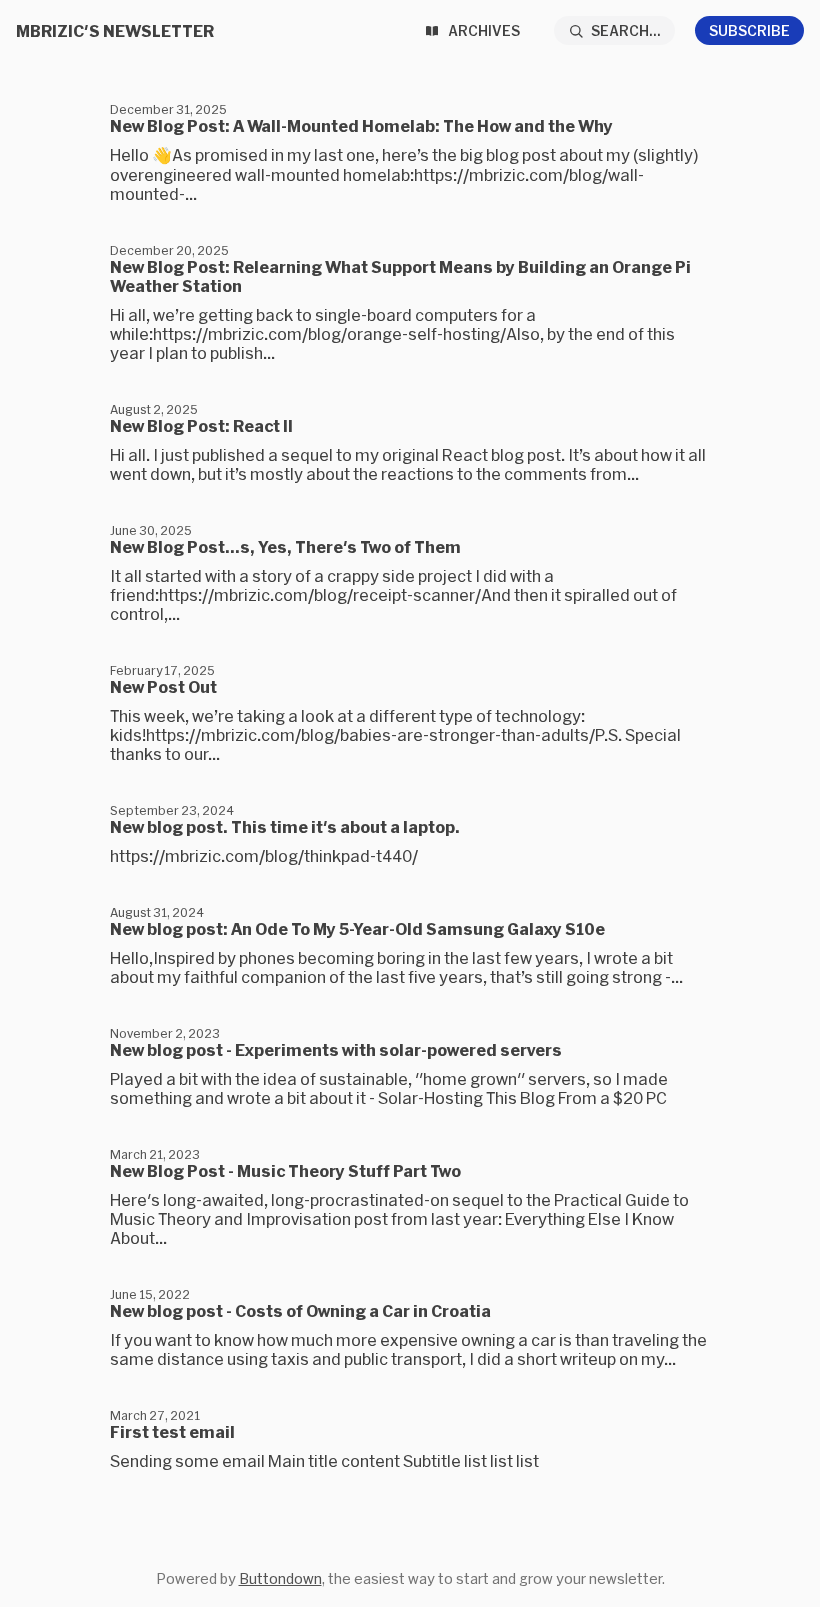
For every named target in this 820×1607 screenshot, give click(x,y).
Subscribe (749, 30)
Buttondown (280, 1578)
